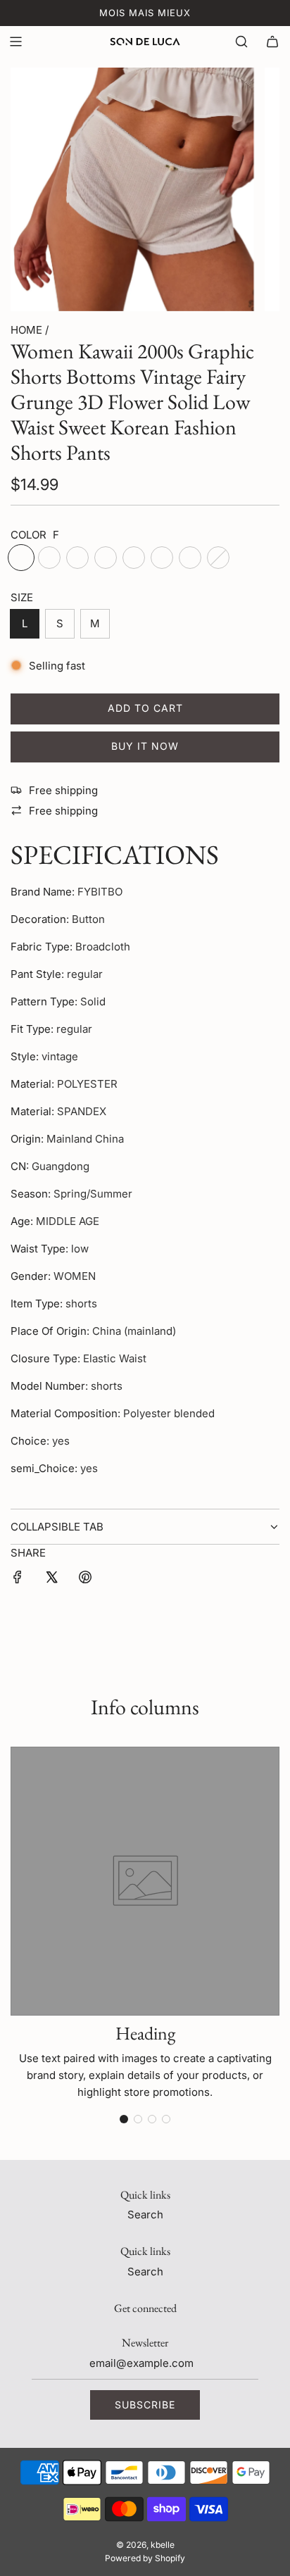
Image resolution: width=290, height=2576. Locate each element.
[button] (124, 2119)
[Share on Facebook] (18, 1579)
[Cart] (272, 42)
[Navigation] (15, 42)
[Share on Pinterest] (85, 1579)
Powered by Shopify (145, 2558)
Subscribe (145, 2405)
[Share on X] (51, 1579)
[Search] (241, 42)
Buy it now (145, 746)
